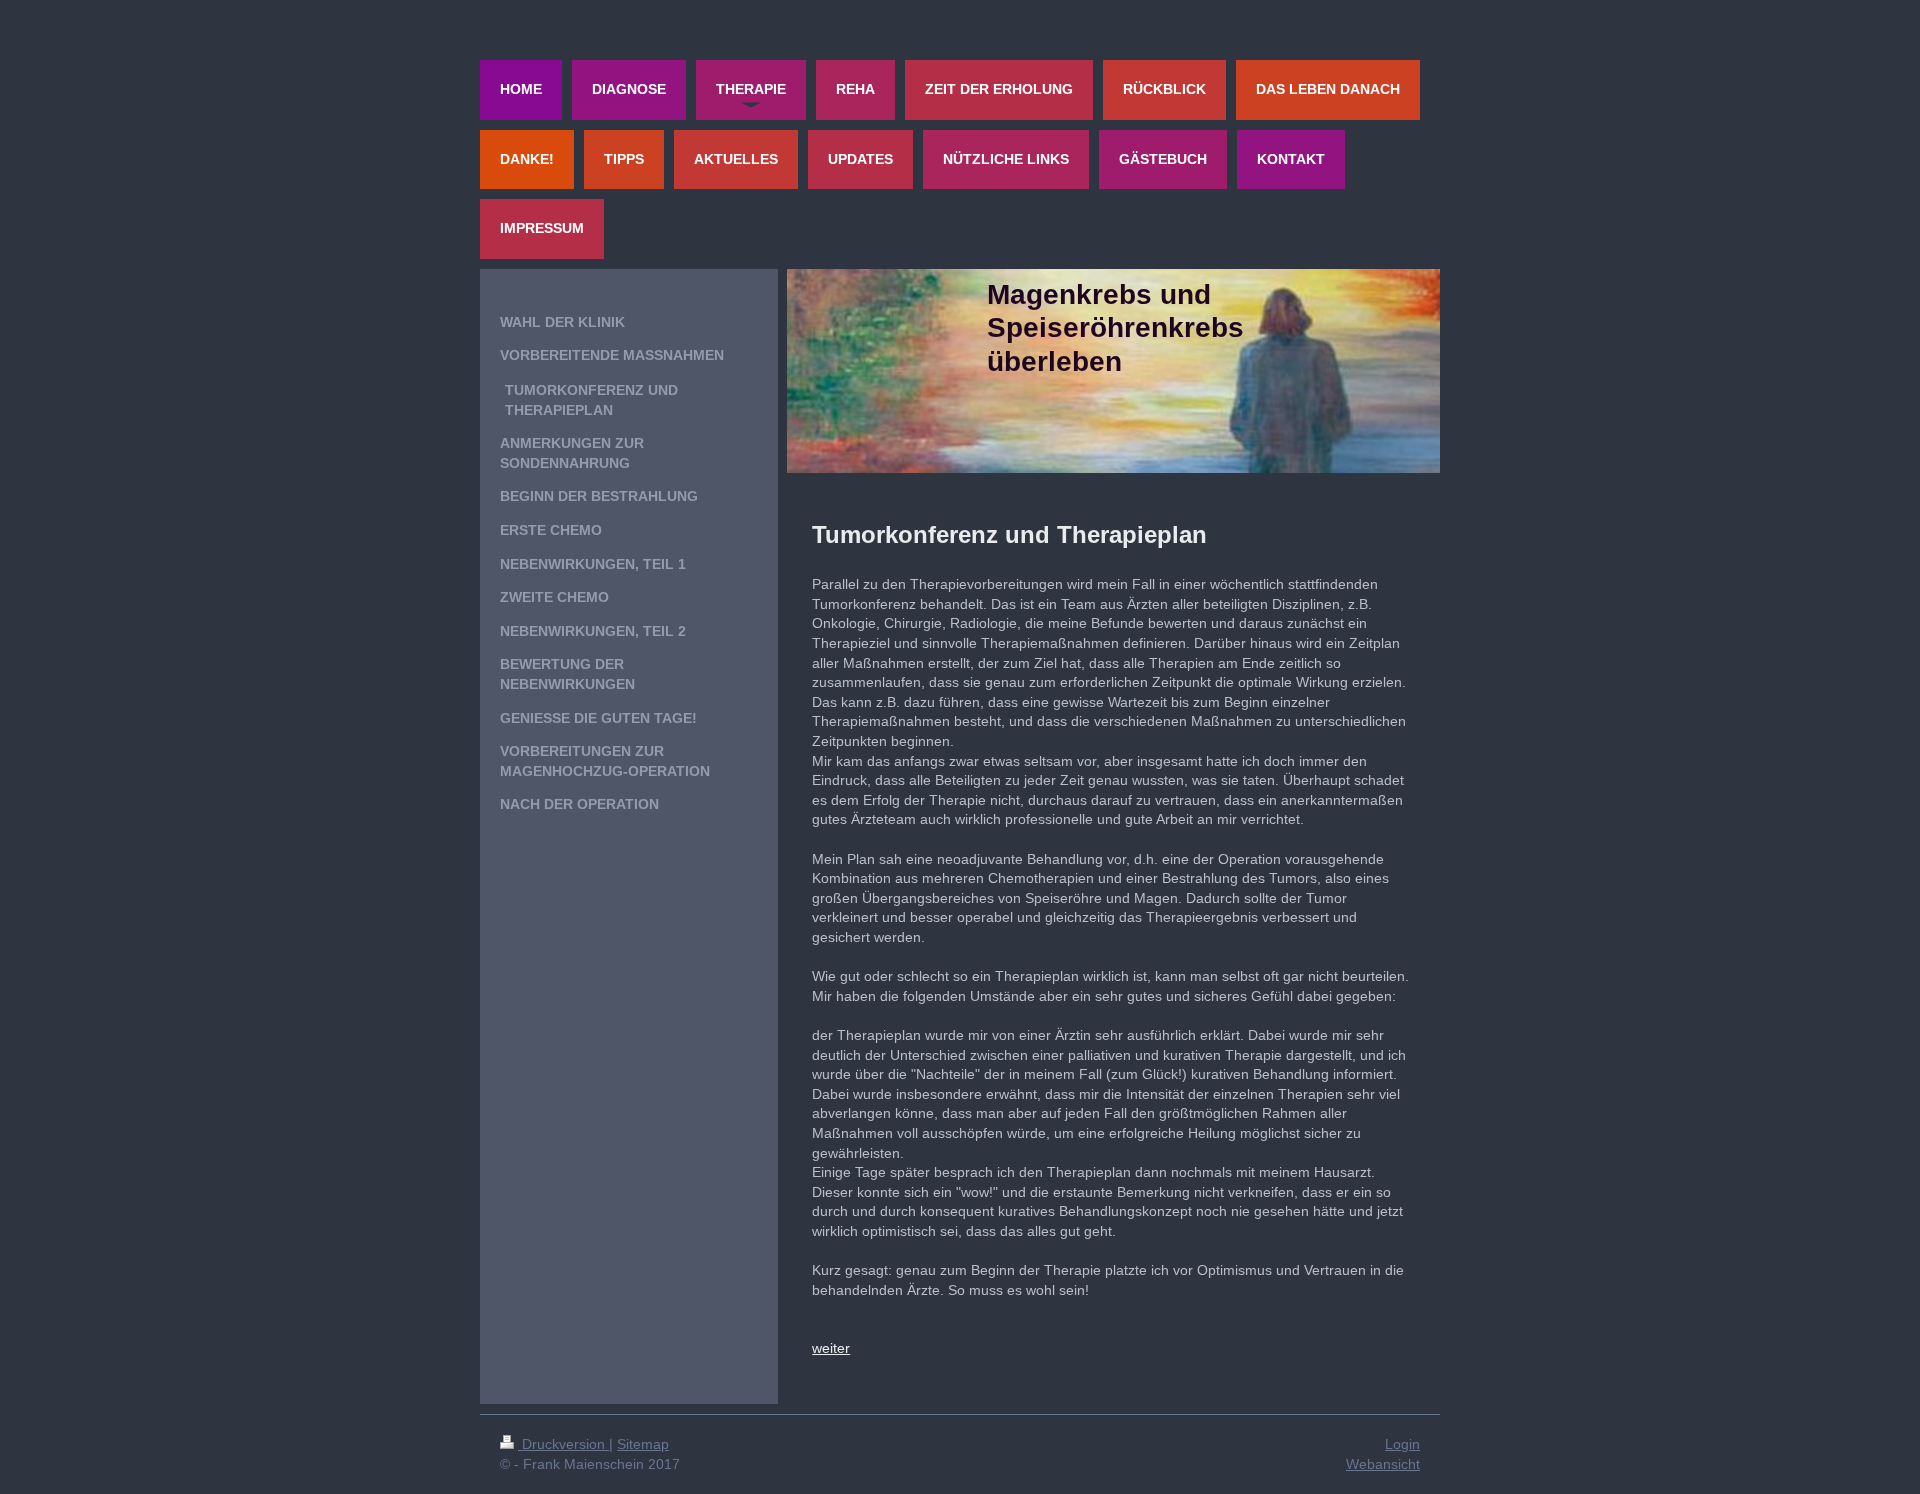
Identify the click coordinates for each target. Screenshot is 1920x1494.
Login (1402, 1444)
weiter (831, 1348)
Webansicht (1383, 1464)
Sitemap (643, 1444)
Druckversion (563, 1444)
